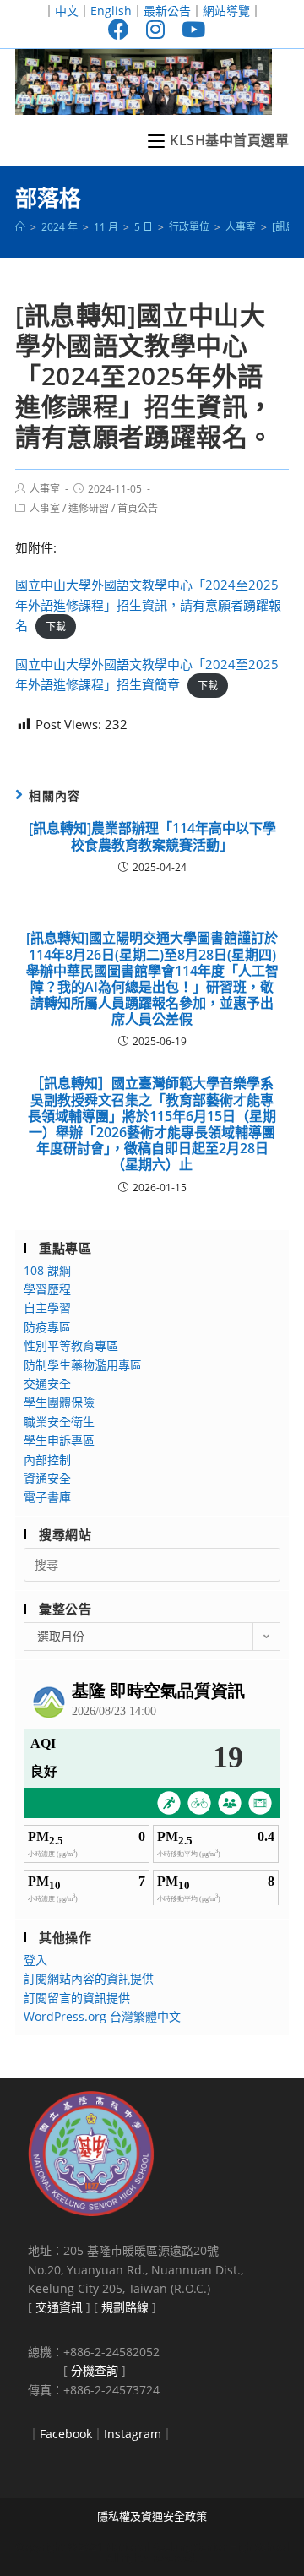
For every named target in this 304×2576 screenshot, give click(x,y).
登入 (35, 1960)
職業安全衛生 (59, 1421)
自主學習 (47, 1307)
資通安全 (47, 1478)
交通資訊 (59, 2307)
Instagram (133, 2434)
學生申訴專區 (59, 1440)
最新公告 (167, 11)
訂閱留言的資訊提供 (77, 1998)
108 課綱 (47, 1270)
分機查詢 (95, 2370)
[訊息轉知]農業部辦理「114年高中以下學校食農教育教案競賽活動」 (152, 836)
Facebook (66, 2434)
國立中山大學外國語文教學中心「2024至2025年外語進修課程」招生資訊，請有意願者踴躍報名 (148, 605)
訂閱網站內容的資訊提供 (89, 1978)
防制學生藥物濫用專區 (83, 1365)
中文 (67, 11)
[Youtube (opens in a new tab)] (189, 29)
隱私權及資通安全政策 (152, 2516)
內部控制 (47, 1460)
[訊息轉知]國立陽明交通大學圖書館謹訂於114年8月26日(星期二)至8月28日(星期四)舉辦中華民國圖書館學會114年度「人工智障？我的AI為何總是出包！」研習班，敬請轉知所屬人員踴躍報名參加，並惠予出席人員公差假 (152, 979)
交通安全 (47, 1383)
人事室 (45, 489)
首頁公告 (138, 508)
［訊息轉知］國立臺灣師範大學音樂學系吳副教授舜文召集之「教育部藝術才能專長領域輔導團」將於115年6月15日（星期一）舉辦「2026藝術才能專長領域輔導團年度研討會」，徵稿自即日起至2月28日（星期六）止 (152, 1124)
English (111, 11)
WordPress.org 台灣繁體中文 (102, 2016)
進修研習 (89, 508)
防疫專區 (47, 1327)
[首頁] (20, 227)
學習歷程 (47, 1289)
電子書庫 (47, 1497)
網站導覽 (226, 11)
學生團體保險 (59, 1402)
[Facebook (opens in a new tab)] (119, 29)
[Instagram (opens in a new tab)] (155, 29)
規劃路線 (125, 2307)
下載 (56, 626)
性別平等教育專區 (71, 1345)
